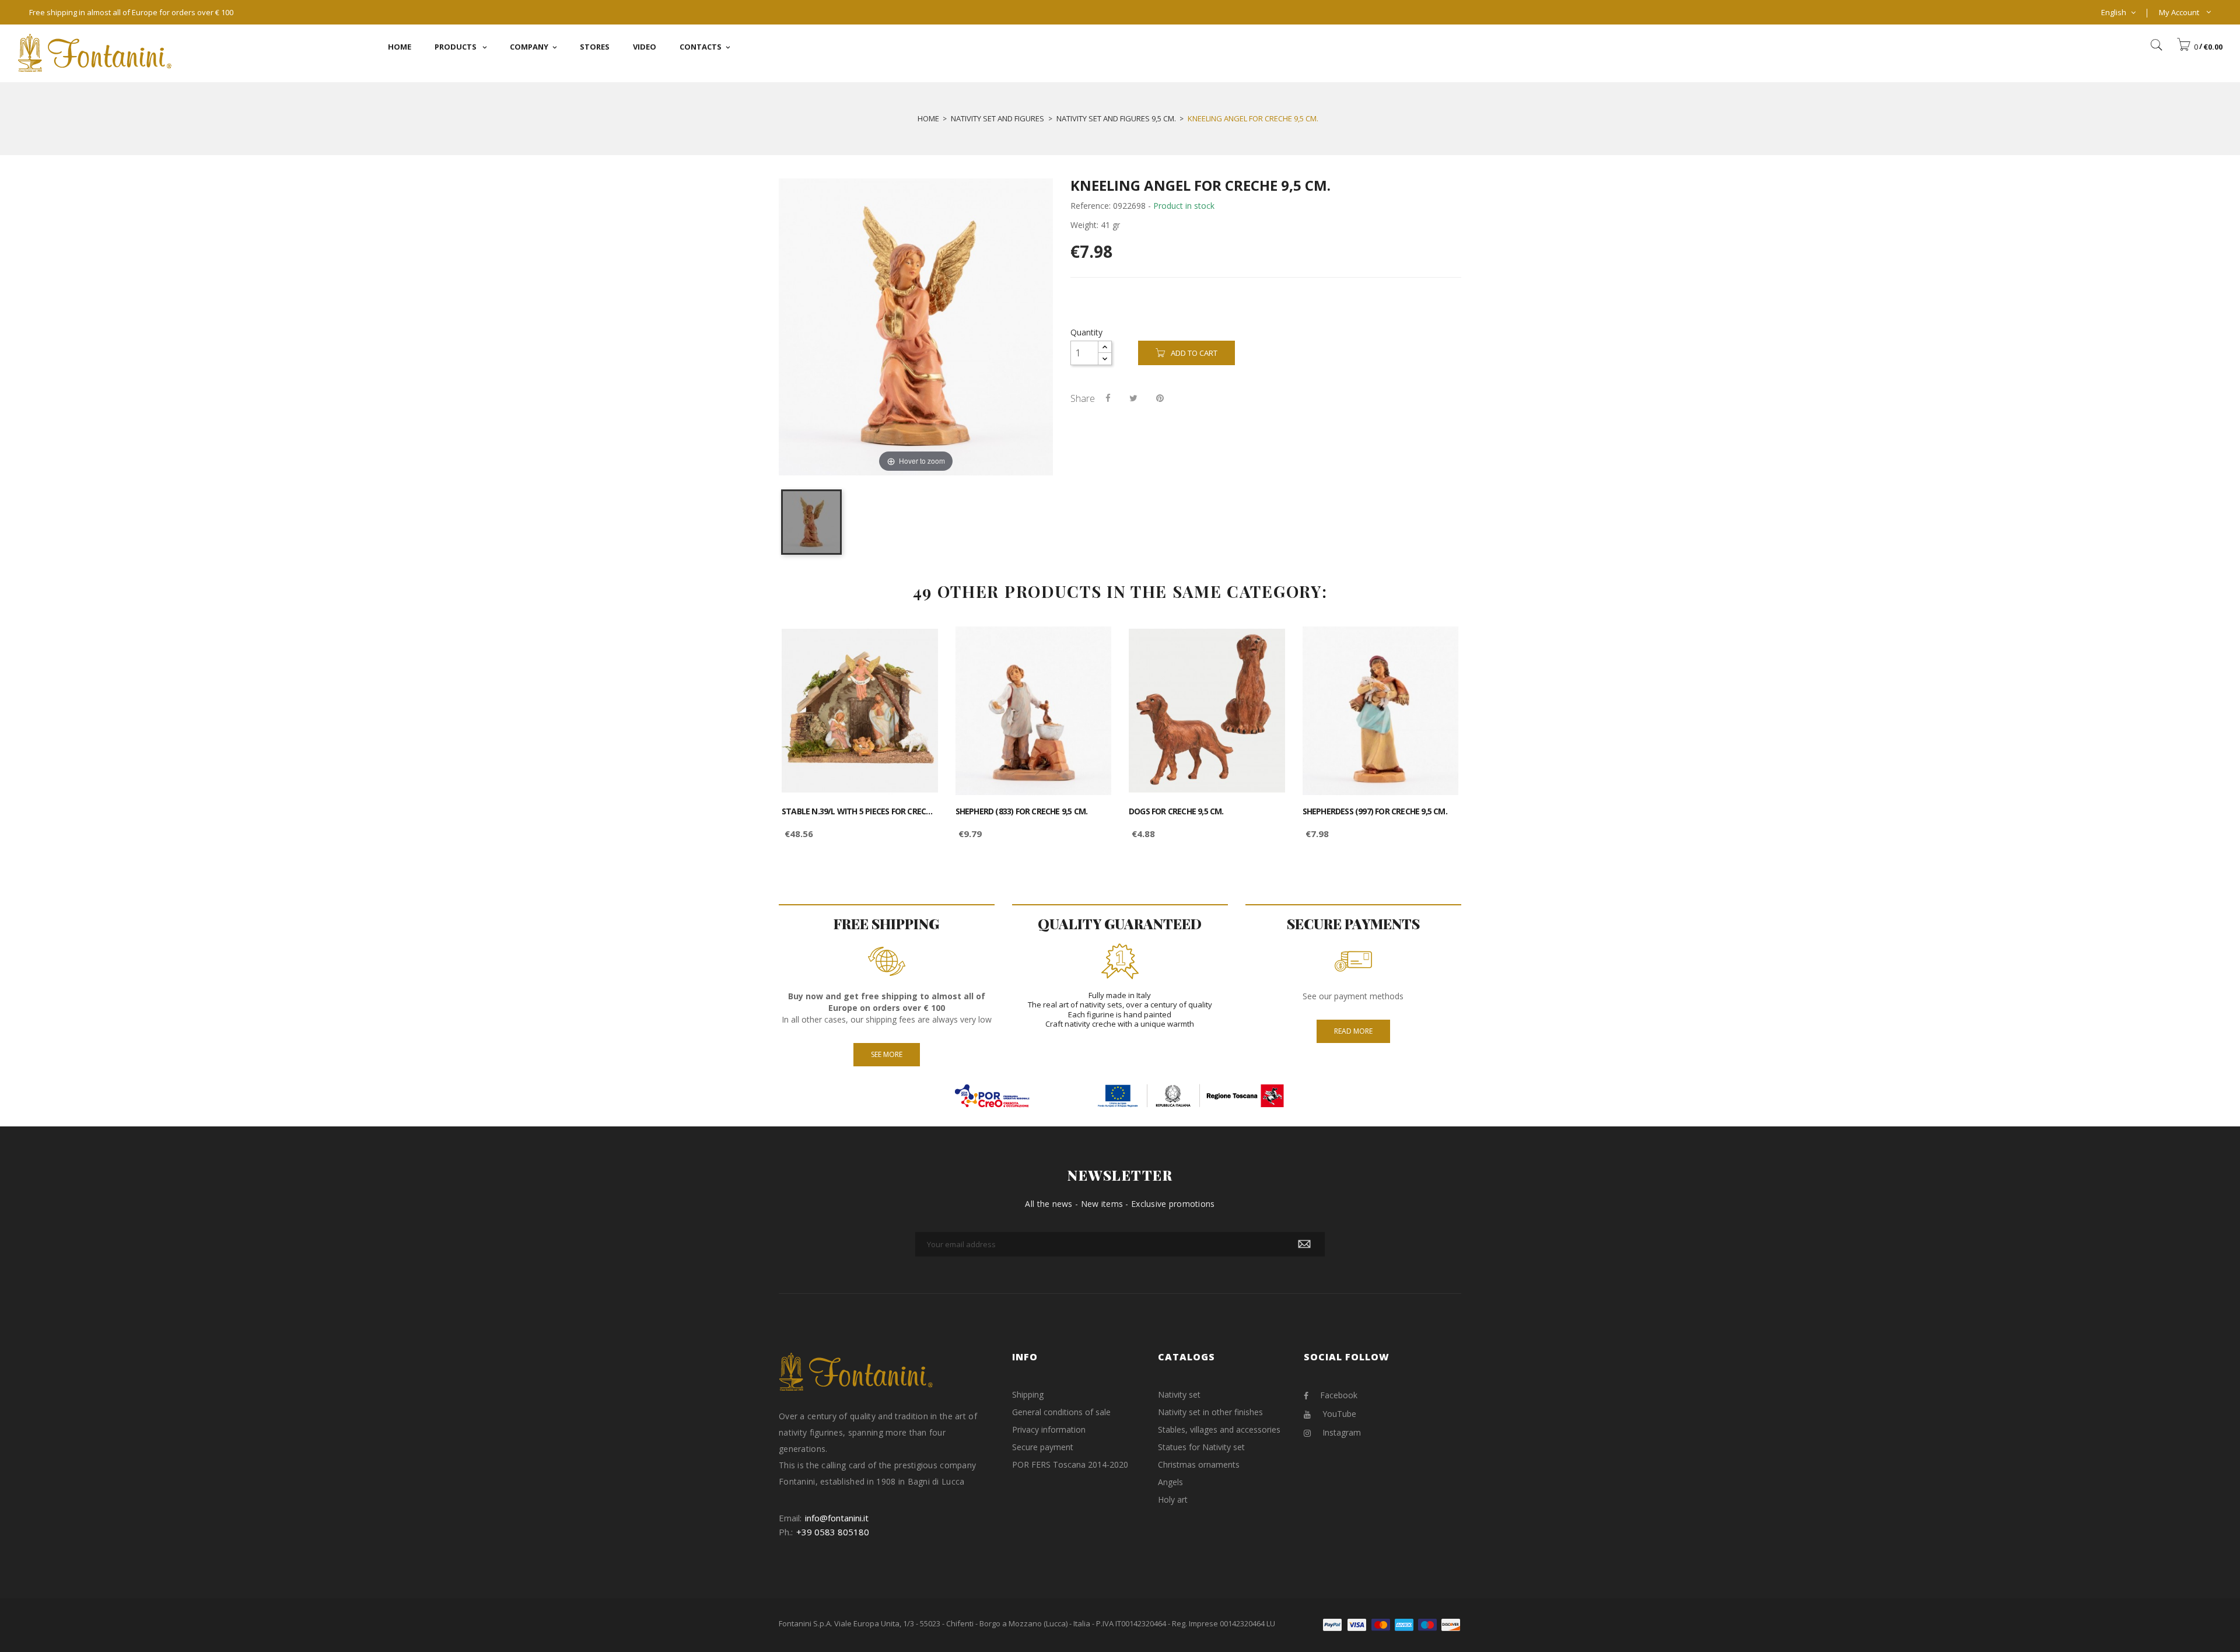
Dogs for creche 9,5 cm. (1176, 811)
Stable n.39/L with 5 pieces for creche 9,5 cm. (860, 811)
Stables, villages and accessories (1219, 1429)
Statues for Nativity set (1201, 1447)
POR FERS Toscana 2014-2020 (1070, 1464)
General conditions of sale (1061, 1412)
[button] (2199, 47)
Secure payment (1043, 1447)
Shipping (1028, 1394)
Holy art (1173, 1499)
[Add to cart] (916, 645)
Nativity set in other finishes (1210, 1412)
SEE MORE (887, 1054)
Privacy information (1049, 1429)
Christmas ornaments (1199, 1464)
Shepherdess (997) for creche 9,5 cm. (1375, 811)
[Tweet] (1133, 398)
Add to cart (1194, 353)
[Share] (1108, 398)
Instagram (1342, 1432)
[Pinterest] (1160, 398)
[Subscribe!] (1304, 1244)
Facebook (1339, 1395)
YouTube (1339, 1414)
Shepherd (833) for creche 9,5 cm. (1022, 811)
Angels (1170, 1482)
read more (1353, 1031)
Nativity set (1179, 1394)
